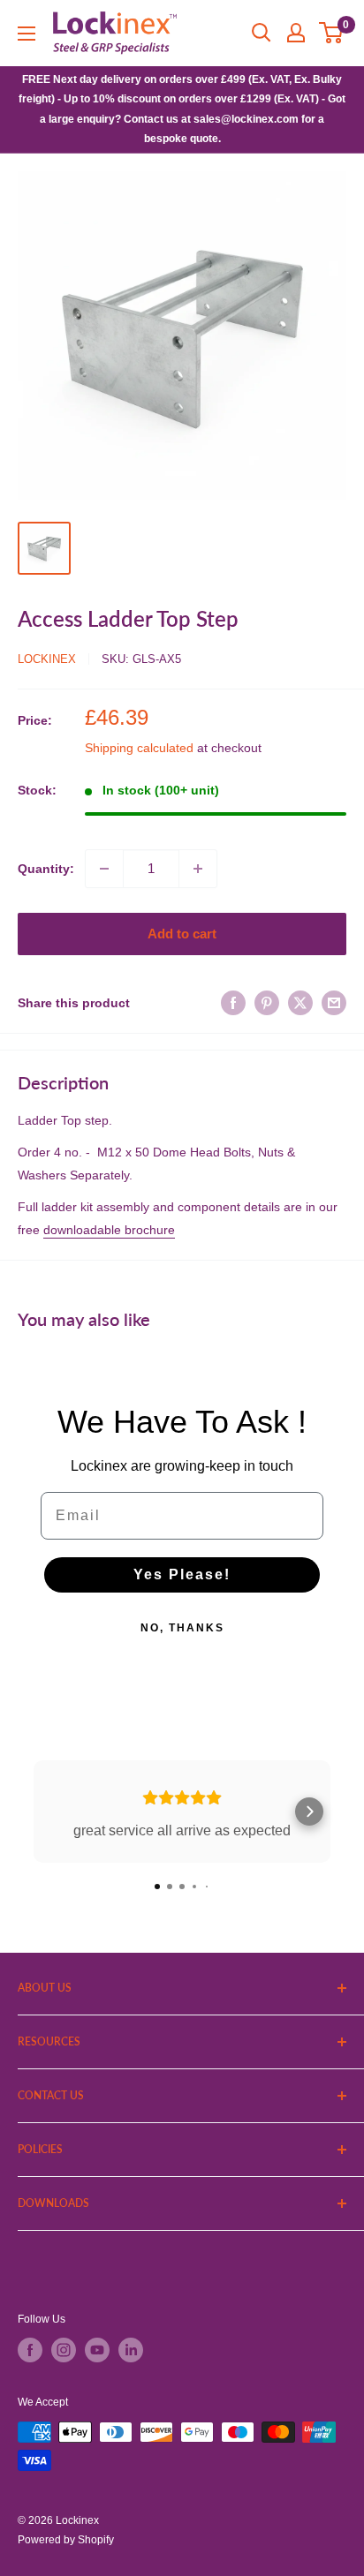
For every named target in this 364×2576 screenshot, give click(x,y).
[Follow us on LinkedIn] (131, 2350)
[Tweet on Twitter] (300, 1003)
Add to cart (182, 934)
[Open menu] (27, 34)
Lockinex (47, 659)
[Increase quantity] (198, 869)
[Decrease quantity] (104, 869)
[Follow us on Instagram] (64, 2350)
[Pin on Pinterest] (267, 1003)
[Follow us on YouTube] (97, 2350)
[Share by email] (334, 1003)
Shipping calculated (139, 748)
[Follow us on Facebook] (30, 2350)
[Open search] (262, 33)
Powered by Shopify (66, 2540)
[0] (332, 33)
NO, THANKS (182, 1628)
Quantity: (46, 869)
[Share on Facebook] (233, 1003)
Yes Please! (182, 1574)
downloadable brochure (109, 1230)
